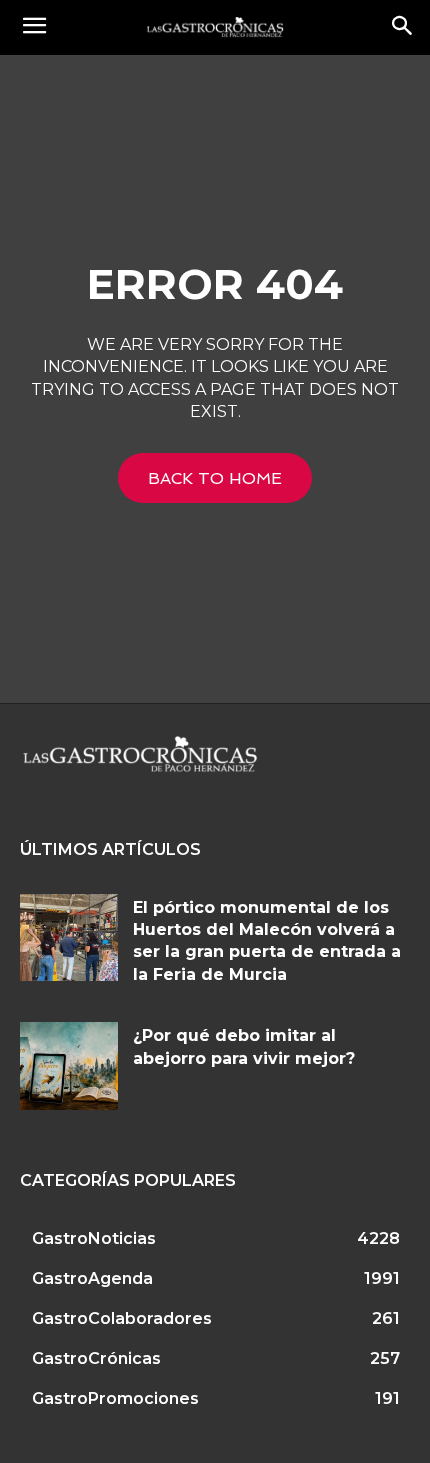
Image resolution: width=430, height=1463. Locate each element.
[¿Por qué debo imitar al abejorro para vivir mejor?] (69, 1066)
